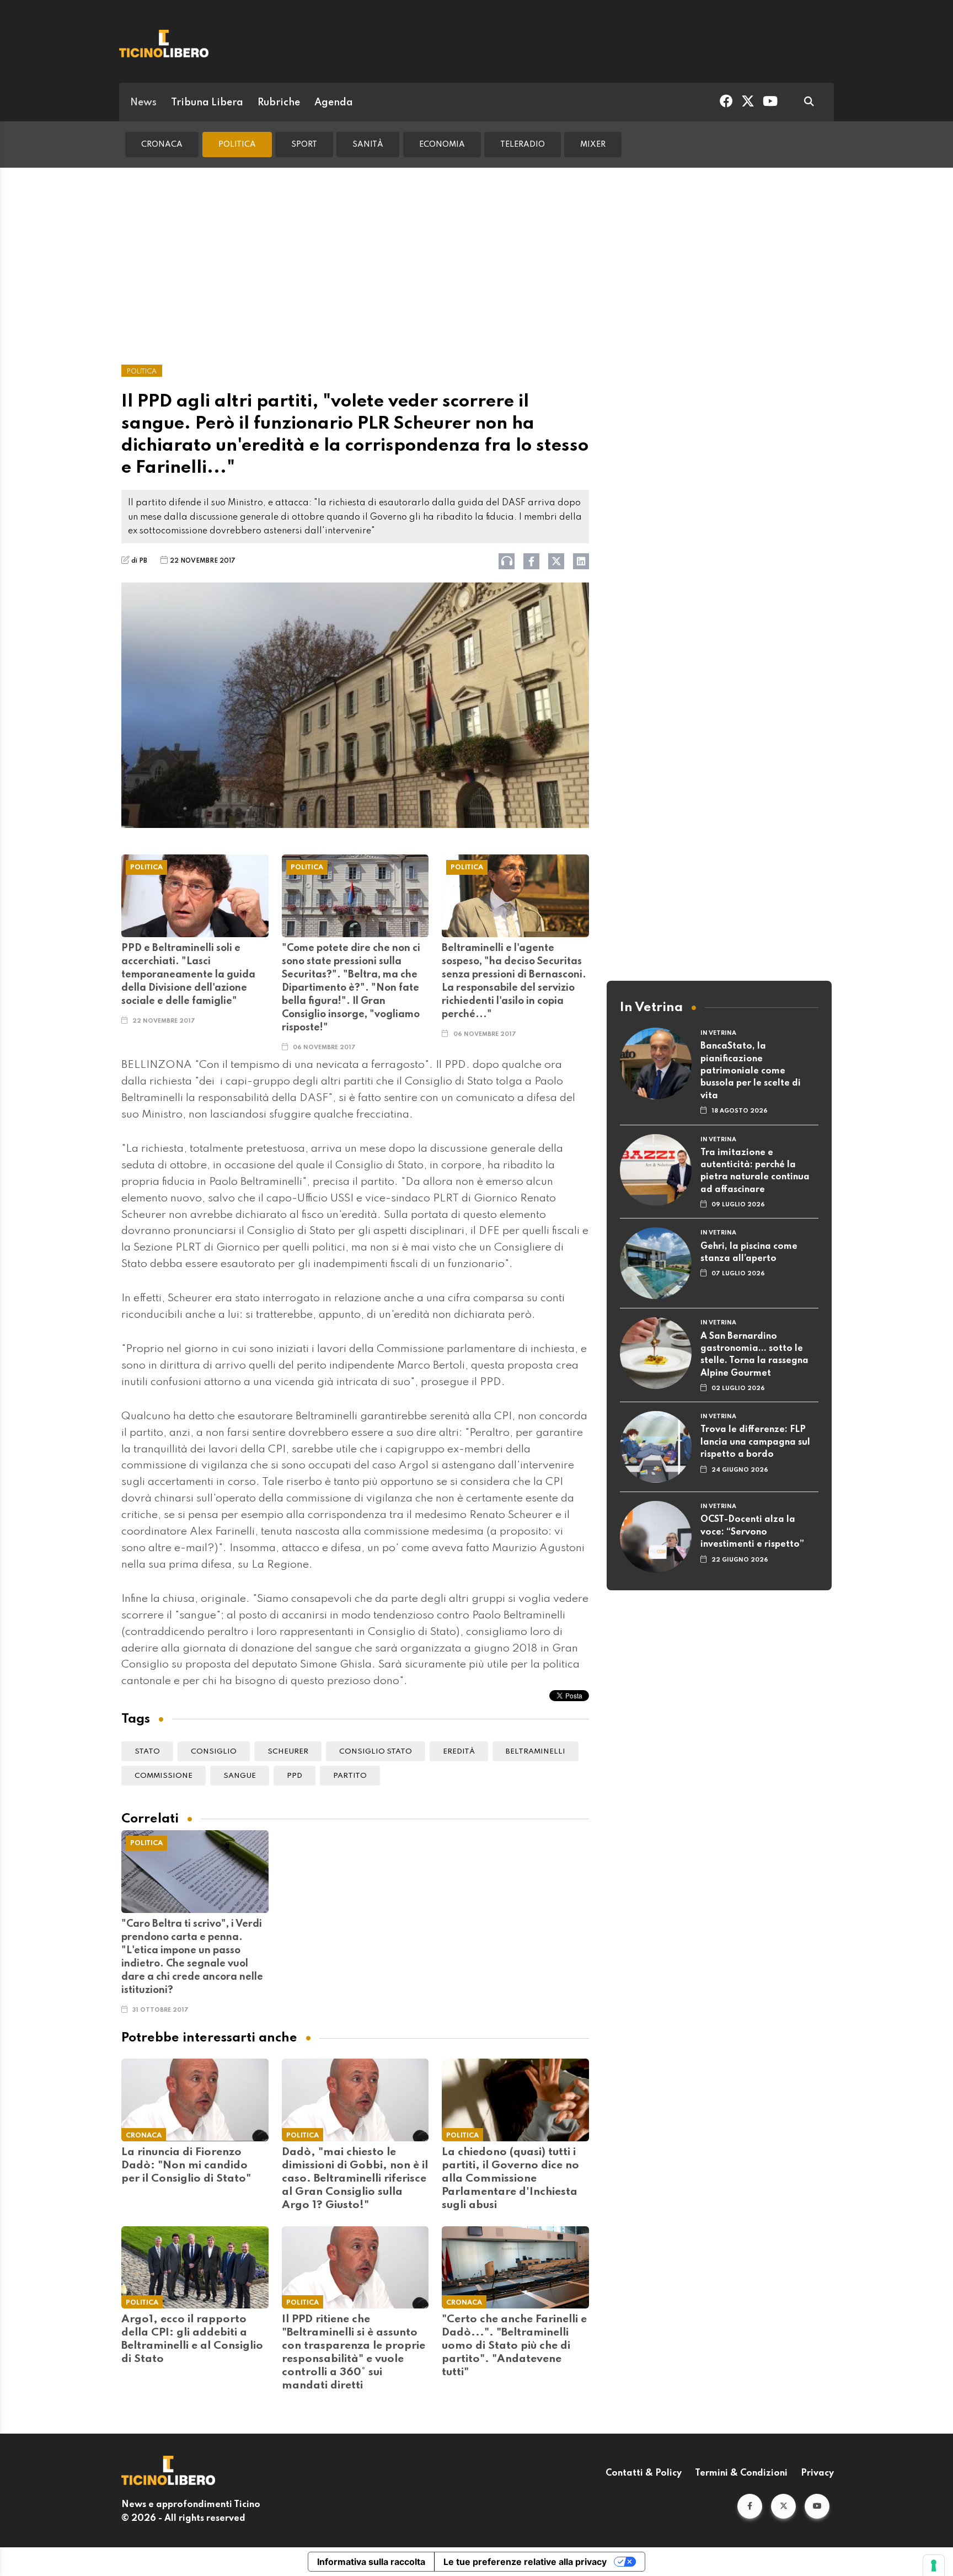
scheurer (288, 1752)
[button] (750, 2506)
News (143, 103)
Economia (442, 145)
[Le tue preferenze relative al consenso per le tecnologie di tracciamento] (934, 2566)
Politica (237, 145)
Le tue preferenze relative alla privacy (525, 2562)
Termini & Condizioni (741, 2473)
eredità (459, 1752)
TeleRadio (523, 145)
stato (147, 1752)
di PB (139, 561)
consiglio (214, 1752)
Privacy (817, 2473)
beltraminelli (536, 1752)
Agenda (334, 103)
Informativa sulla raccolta (371, 2562)
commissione (164, 1776)
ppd (295, 1776)
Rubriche (279, 103)
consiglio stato (376, 1752)
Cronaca (162, 145)
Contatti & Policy (644, 2473)
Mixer (593, 145)
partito (350, 1776)
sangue (240, 1776)
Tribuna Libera (207, 103)
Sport (304, 145)
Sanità (368, 145)
